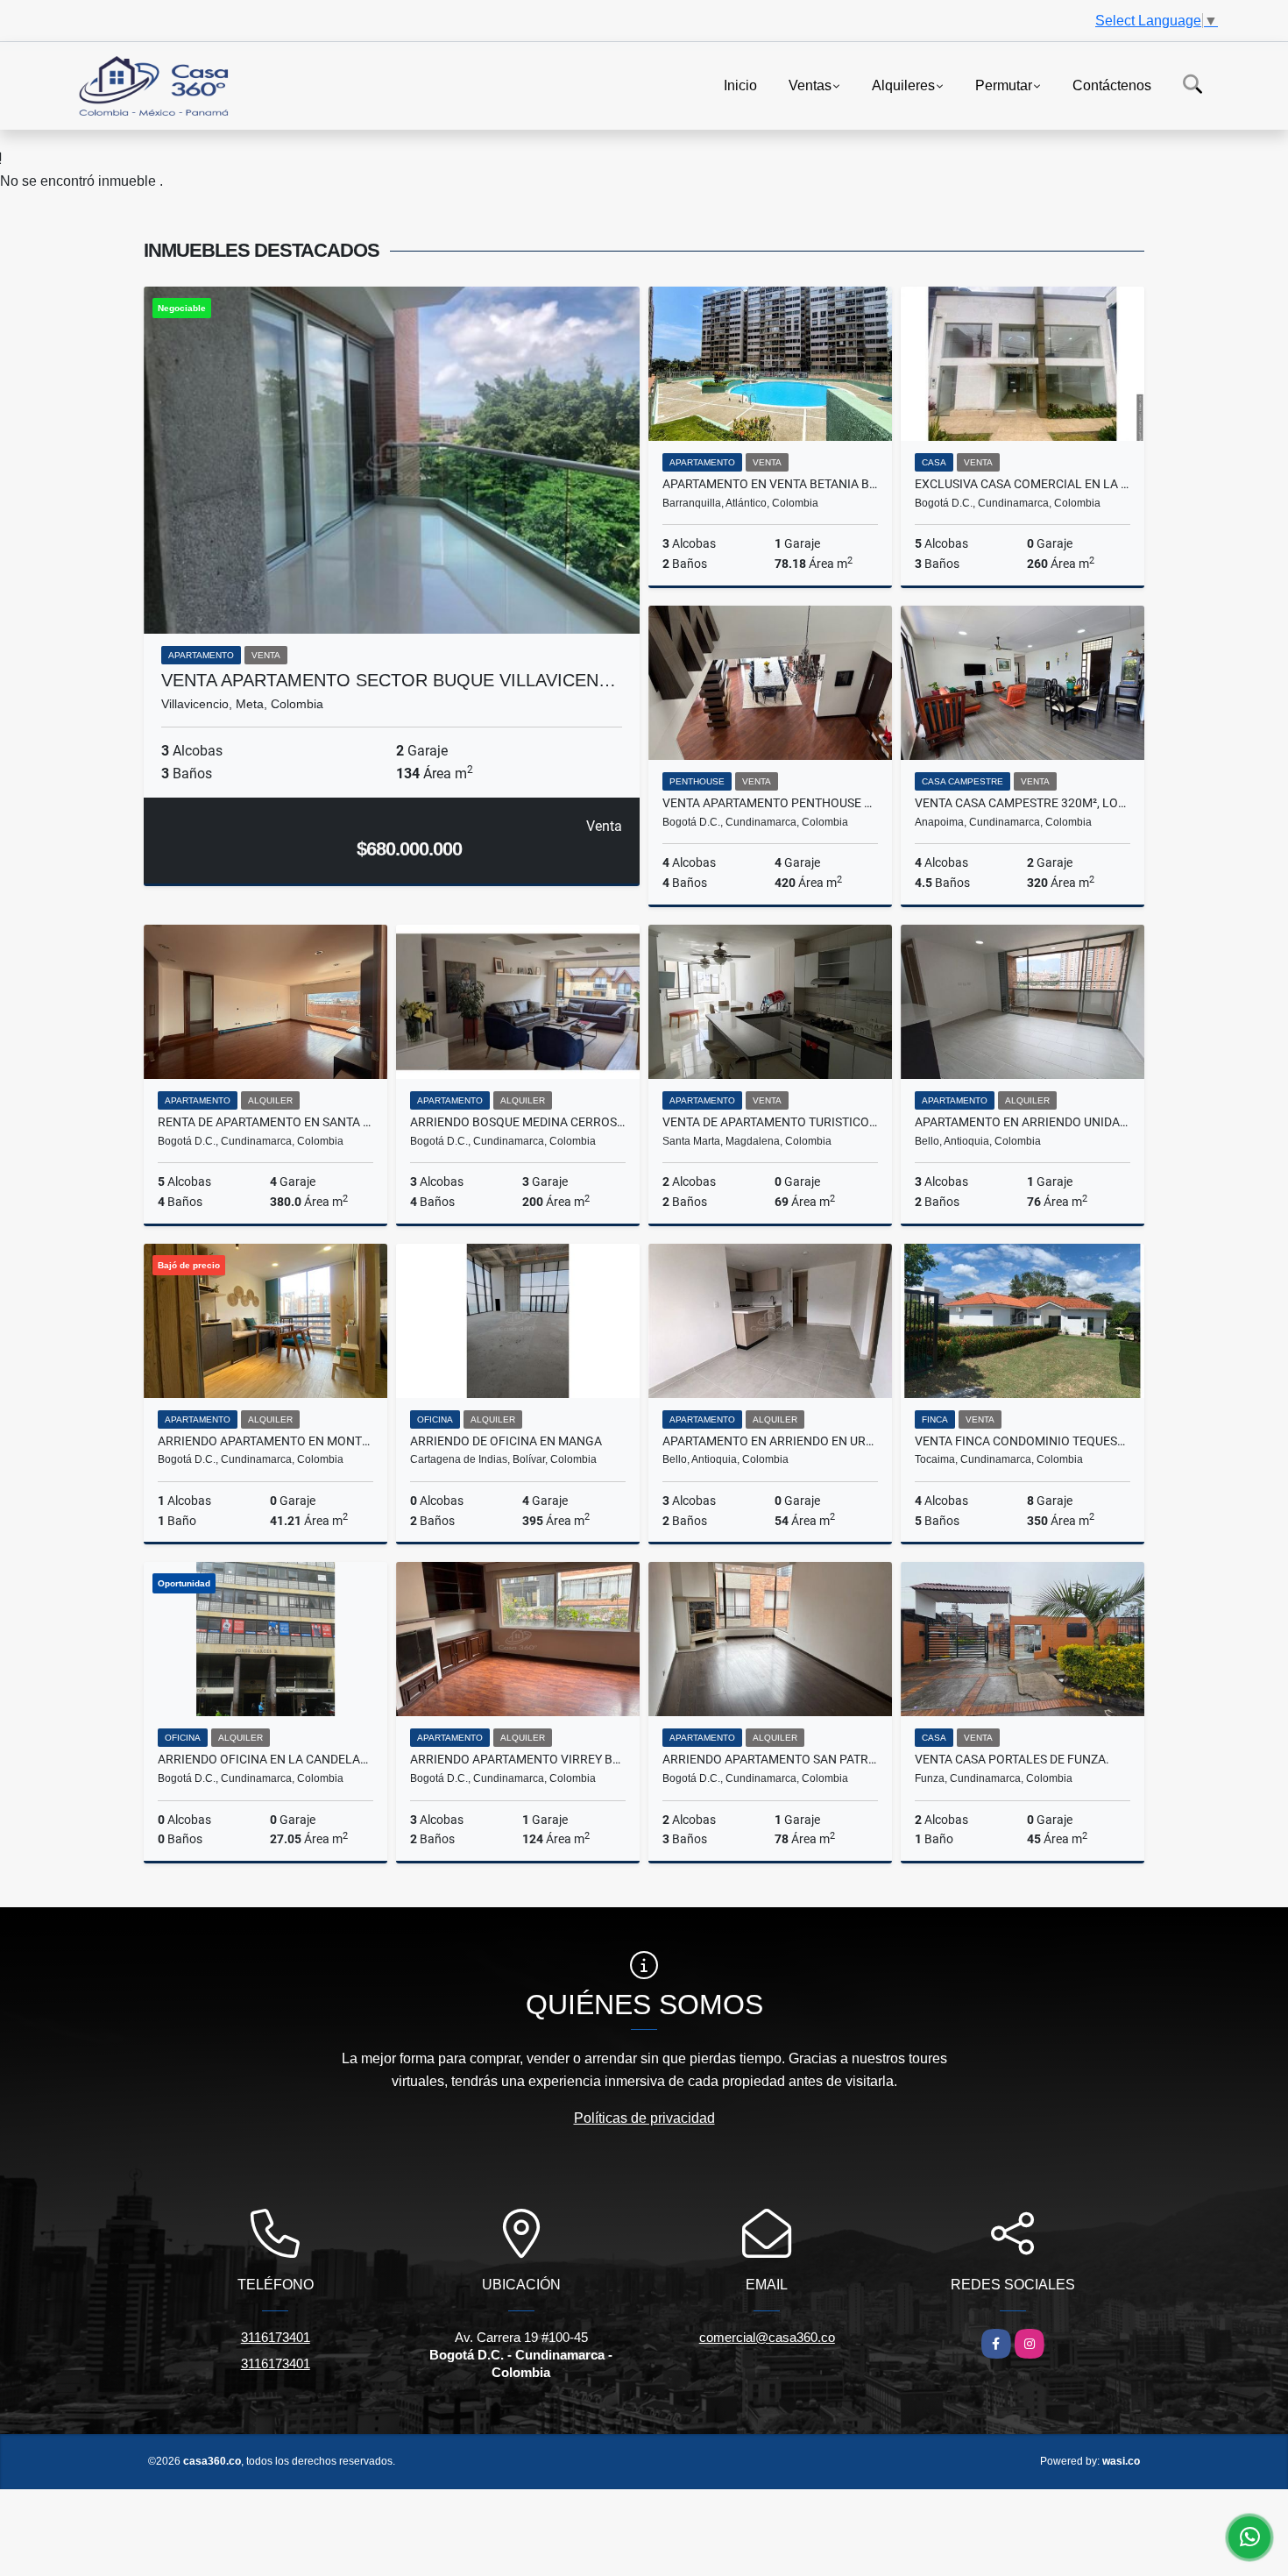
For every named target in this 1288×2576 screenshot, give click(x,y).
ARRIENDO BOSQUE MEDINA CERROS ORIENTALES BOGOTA (518, 1122)
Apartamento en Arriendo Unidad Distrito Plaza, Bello (1023, 1122)
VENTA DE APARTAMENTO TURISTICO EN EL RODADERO (770, 1122)
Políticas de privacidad (644, 2118)
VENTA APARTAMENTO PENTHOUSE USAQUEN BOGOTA (770, 803)
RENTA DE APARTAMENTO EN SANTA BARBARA (265, 1122)
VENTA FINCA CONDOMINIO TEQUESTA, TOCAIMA (1023, 1441)
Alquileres (903, 85)
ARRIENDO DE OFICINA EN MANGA (506, 1441)
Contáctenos (1112, 85)
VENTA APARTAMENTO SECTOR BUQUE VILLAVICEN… (389, 680)
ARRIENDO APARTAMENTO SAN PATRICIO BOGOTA (770, 1759)
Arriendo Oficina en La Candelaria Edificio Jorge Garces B (265, 1759)
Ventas (810, 85)
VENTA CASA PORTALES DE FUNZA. (1012, 1759)
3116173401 (276, 2337)
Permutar (1004, 85)
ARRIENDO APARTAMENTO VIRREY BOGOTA (518, 1759)
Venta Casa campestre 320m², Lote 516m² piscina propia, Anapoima (1023, 803)
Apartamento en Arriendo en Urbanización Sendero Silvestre (770, 1441)
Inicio (740, 85)
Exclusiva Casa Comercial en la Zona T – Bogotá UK (1023, 484)
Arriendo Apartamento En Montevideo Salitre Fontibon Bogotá (265, 1441)
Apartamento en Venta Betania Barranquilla (770, 484)
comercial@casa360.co (767, 2337)
